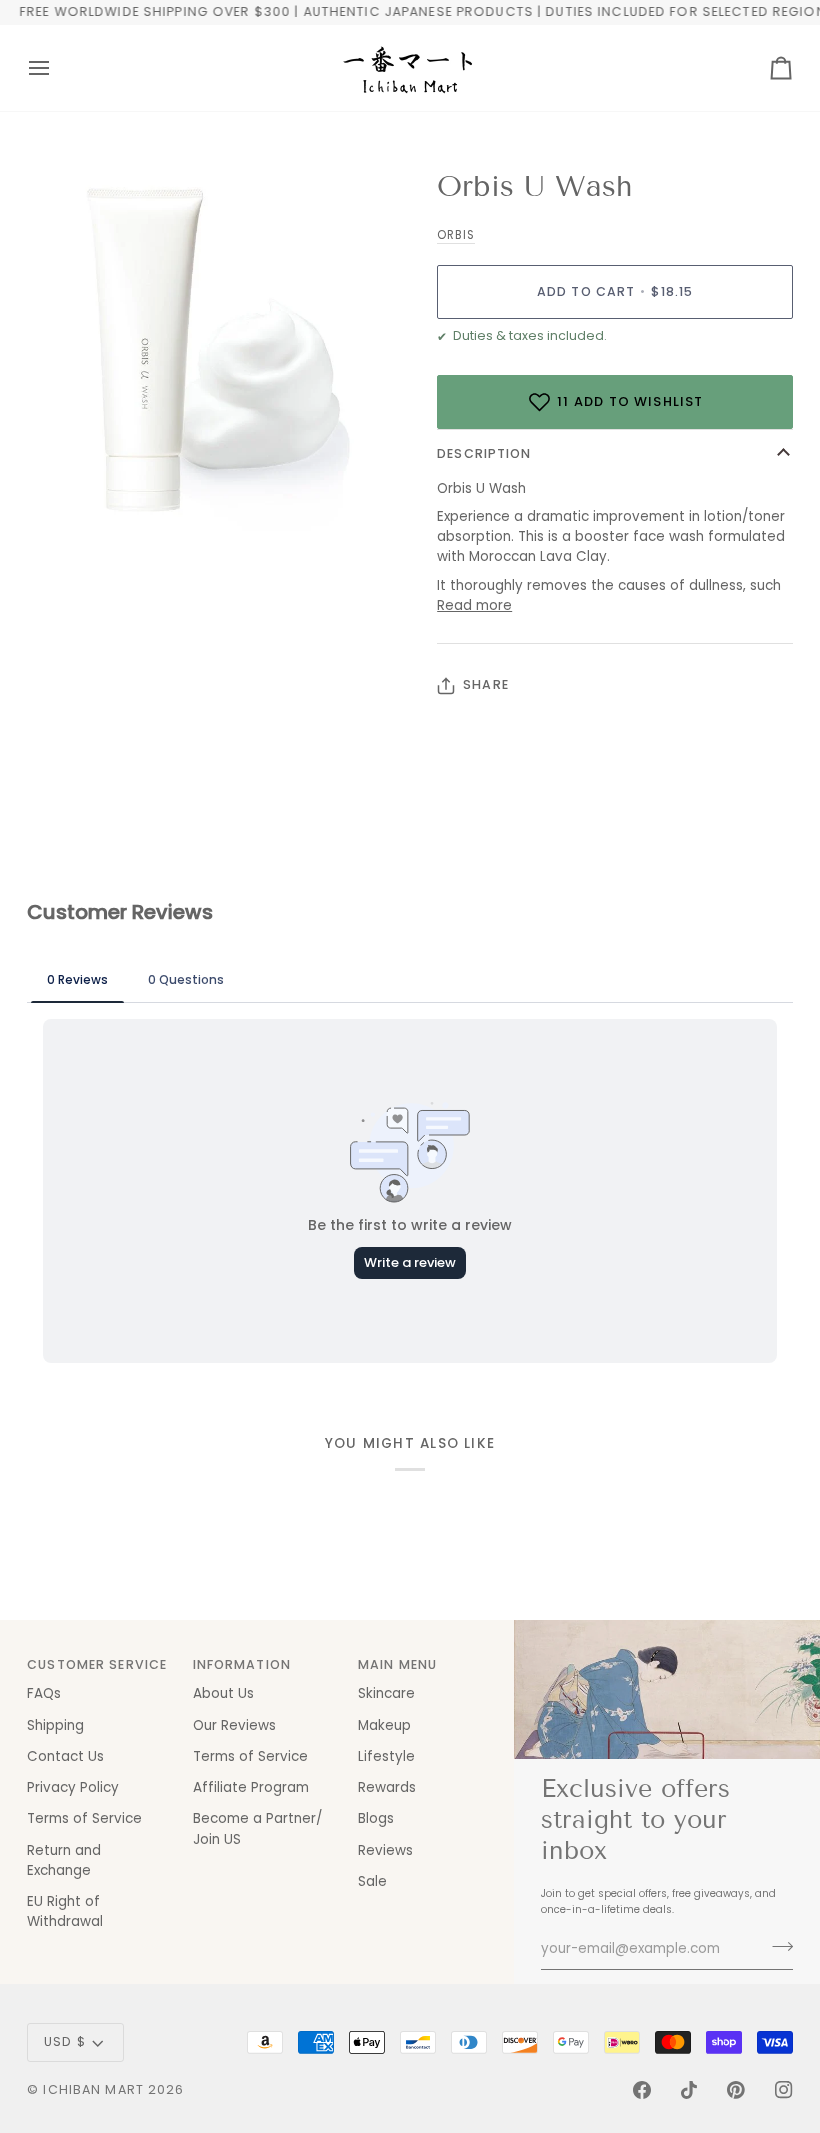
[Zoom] (64, 514)
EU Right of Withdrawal (65, 1911)
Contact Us (65, 1756)
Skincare (386, 1693)
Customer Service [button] (97, 1664)
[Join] (776, 1947)
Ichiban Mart (93, 2089)
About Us (223, 1693)
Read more (474, 605)
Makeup (384, 1725)
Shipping (55, 1725)
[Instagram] (784, 2090)
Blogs (376, 1818)
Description (484, 453)
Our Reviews (234, 1725)
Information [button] (242, 1664)
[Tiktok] (689, 2090)
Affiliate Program (251, 1787)
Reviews (385, 1850)
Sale (372, 1881)
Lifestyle (386, 1756)
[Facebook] (642, 2090)
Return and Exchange (64, 1860)
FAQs (44, 1693)
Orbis (456, 235)
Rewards (387, 1787)
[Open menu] (57, 68)
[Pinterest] (736, 2090)
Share (486, 684)
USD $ (65, 2041)
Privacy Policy (73, 1787)
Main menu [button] (397, 1664)
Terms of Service (84, 1818)
